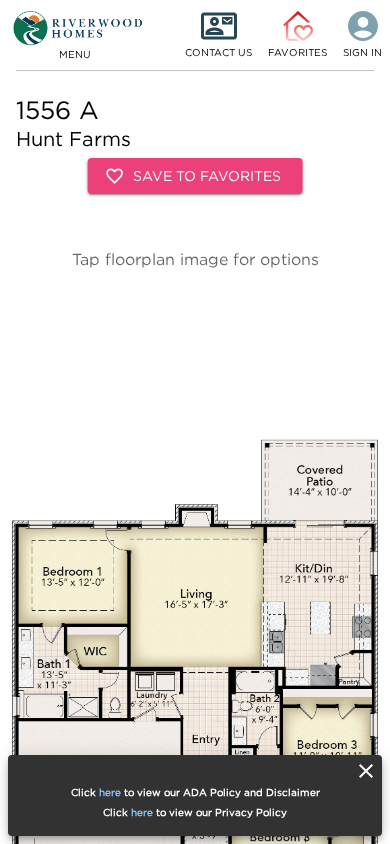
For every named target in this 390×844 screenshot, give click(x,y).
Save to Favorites (207, 175)
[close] (366, 771)
